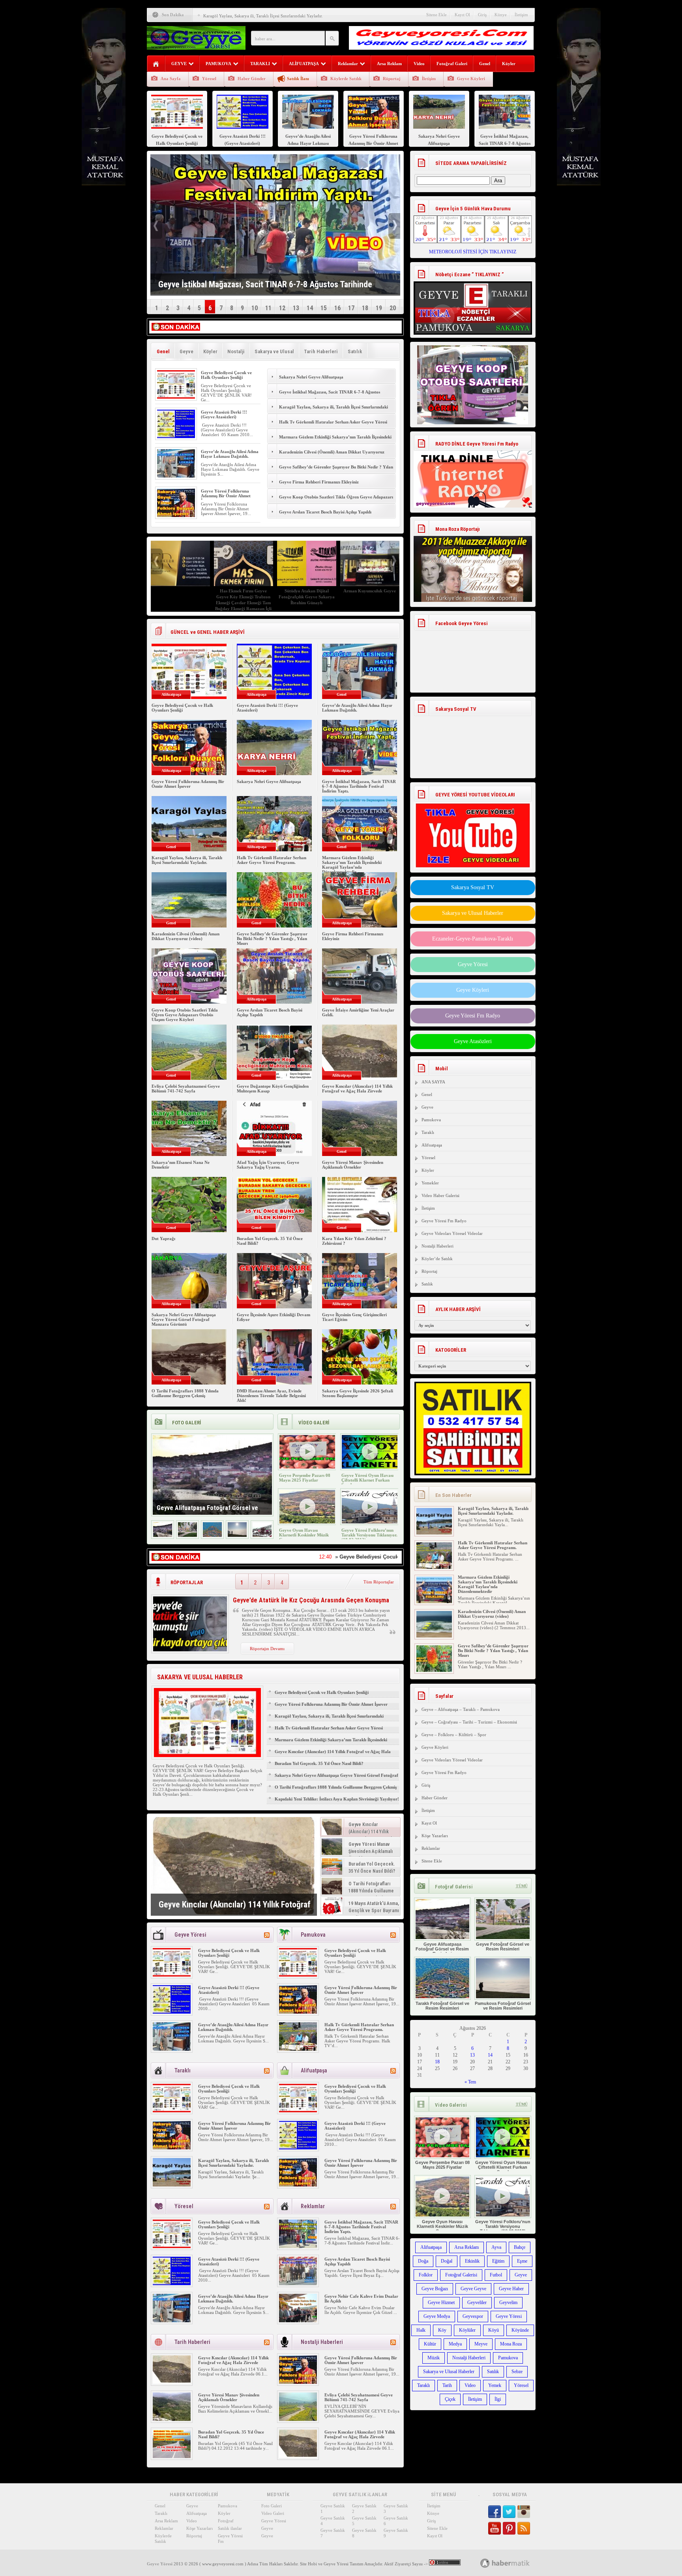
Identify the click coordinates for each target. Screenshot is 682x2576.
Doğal (447, 2261)
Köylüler (467, 2330)
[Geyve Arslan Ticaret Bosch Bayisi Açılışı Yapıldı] (298, 2284)
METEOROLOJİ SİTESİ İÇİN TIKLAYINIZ (473, 252)
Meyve (481, 2344)
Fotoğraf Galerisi (461, 2275)
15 (324, 308)
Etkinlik (472, 2261)
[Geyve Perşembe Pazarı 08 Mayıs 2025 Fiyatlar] (307, 1467)
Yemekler (430, 1183)
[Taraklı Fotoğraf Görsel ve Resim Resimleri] (212, 1535)
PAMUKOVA (218, 64)
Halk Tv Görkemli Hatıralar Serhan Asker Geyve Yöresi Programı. (333, 426)
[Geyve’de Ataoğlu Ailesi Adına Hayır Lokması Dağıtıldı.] (176, 476)
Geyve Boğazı (435, 2289)
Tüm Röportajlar (379, 1582)
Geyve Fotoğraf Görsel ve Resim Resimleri (503, 1947)
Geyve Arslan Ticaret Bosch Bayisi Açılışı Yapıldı (325, 512)
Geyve (186, 351)
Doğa (423, 2261)
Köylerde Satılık (346, 79)
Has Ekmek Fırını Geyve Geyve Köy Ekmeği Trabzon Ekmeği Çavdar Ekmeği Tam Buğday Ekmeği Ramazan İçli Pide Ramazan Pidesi (243, 603)
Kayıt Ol (462, 15)
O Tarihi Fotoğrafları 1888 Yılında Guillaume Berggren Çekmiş (185, 1393)
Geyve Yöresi (473, 964)
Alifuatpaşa (432, 1145)
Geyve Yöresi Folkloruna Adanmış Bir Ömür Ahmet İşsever (226, 496)
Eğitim (498, 2261)
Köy (442, 2330)
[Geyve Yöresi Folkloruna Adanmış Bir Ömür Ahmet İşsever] (176, 515)
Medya (455, 2344)
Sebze (517, 2372)
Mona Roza (511, 2344)
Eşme (522, 2261)
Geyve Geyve (473, 2289)
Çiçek (450, 2399)
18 (365, 308)
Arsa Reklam (389, 64)
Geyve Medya (437, 2316)
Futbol (496, 2275)
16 (337, 308)
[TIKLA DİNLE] (473, 471)
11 (268, 308)
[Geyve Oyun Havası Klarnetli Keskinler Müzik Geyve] (307, 1522)
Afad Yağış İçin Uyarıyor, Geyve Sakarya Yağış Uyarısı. (268, 1165)
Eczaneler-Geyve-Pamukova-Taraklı (473, 939)
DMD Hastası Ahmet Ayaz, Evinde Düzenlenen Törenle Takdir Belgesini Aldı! (271, 1396)
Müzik (434, 2358)
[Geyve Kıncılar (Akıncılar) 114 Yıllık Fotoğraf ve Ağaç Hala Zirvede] (234, 1866)
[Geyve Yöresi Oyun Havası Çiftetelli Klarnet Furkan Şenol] (370, 1467)
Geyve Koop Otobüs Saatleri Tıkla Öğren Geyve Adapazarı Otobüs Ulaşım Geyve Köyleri (336, 501)
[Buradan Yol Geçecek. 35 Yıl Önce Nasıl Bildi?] (172, 2456)
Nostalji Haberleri (437, 1246)
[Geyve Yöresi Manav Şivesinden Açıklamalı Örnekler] (172, 2419)
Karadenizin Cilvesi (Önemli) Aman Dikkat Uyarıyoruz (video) (332, 456)
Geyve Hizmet (441, 2302)
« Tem (470, 2082)
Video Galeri (273, 2513)
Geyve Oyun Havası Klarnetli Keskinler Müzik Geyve (304, 1535)
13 (296, 308)
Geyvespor (473, 2316)
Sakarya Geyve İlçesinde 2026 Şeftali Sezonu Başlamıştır (358, 1393)
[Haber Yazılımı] (514, 2563)
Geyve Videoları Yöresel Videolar (452, 1233)
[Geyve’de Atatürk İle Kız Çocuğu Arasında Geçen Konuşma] (190, 1650)
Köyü (494, 2330)
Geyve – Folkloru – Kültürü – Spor (454, 1735)
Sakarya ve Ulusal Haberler (473, 913)
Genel (485, 64)
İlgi (498, 2399)
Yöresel (209, 79)
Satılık (355, 351)
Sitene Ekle (437, 15)
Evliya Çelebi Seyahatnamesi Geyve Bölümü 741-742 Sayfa (186, 1088)
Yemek (495, 2385)
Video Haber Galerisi (440, 1195)
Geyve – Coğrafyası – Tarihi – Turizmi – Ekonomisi (469, 1722)
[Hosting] (485, 2563)
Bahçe (520, 2247)
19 (379, 308)
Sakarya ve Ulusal (274, 351)
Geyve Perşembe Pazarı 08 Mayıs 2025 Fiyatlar (305, 1478)
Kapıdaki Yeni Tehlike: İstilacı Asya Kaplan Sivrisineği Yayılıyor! (337, 1799)
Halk (421, 2330)
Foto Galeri (272, 2506)
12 (282, 308)
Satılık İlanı (298, 79)
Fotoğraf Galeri (452, 64)
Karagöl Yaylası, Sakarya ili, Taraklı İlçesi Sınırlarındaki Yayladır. (263, 16)
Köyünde (520, 2330)
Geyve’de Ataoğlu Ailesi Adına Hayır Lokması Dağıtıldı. (230, 454)
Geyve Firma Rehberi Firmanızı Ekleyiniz (319, 482)
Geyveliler (477, 2302)
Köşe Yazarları (435, 1836)
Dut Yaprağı (163, 1238)
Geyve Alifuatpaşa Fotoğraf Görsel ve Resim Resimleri (442, 1949)
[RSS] (267, 1935)
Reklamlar (348, 64)
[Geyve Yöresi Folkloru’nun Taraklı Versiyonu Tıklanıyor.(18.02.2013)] (370, 1522)
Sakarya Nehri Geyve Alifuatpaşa (311, 377)
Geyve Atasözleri (473, 1041)
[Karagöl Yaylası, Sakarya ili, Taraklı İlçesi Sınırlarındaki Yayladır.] (172, 2185)
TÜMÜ (522, 1886)
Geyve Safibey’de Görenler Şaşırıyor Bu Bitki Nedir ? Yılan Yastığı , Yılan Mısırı (336, 471)
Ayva (496, 2247)
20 (393, 308)
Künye (501, 15)
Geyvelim (508, 2302)
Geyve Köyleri (471, 79)
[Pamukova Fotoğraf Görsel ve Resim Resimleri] (237, 1535)
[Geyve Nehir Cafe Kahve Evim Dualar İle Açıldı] (298, 2321)
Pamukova (431, 1120)
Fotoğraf (226, 2521)
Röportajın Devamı (267, 1649)
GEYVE (179, 64)
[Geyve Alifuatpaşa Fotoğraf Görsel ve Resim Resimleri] (163, 1535)
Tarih (447, 2385)
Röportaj (392, 79)
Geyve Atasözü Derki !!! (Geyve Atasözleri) (224, 414)
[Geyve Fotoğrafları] (262, 1535)
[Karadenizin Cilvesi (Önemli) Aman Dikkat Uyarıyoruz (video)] (434, 1636)
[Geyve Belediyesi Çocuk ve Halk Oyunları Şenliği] (176, 397)
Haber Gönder (252, 79)
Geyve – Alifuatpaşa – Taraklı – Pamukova (461, 1709)
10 (255, 308)
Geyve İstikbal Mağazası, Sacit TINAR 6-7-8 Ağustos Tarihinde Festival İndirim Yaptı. (330, 396)
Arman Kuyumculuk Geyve (370, 591)
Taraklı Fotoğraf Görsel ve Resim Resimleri (442, 2006)
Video (419, 64)
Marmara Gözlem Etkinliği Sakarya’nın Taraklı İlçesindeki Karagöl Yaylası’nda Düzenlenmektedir (335, 441)
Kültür (430, 2344)
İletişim (521, 15)
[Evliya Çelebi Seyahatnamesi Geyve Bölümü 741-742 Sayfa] (298, 2419)
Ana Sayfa (171, 79)
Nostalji (236, 351)
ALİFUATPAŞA (304, 64)
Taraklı (428, 1132)
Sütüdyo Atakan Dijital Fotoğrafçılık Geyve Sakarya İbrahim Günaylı (307, 597)
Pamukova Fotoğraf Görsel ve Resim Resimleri (503, 2006)
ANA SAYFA (433, 1082)
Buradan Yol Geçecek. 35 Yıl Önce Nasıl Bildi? (319, 1763)
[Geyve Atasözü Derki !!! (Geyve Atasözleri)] (176, 437)
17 (351, 308)
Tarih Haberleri (321, 351)
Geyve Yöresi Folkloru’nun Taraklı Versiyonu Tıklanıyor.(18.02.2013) (369, 1535)
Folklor (426, 2275)
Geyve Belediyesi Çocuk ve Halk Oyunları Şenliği (226, 375)
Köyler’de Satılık (437, 1259)
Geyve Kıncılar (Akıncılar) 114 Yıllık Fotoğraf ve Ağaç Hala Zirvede (357, 1088)
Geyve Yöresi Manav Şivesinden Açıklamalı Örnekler (353, 1165)
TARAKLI (260, 64)
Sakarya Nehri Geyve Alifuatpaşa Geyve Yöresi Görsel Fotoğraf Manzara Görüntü (184, 1319)
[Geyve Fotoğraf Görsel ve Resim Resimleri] (187, 1535)
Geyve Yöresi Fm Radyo (473, 1016)
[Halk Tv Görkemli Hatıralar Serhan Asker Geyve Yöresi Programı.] (298, 2049)
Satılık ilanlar (230, 2528)
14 (310, 308)
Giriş (482, 15)
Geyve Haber (511, 2289)
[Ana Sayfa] (156, 64)
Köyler (509, 64)
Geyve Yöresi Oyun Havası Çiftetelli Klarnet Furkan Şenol (367, 1480)
